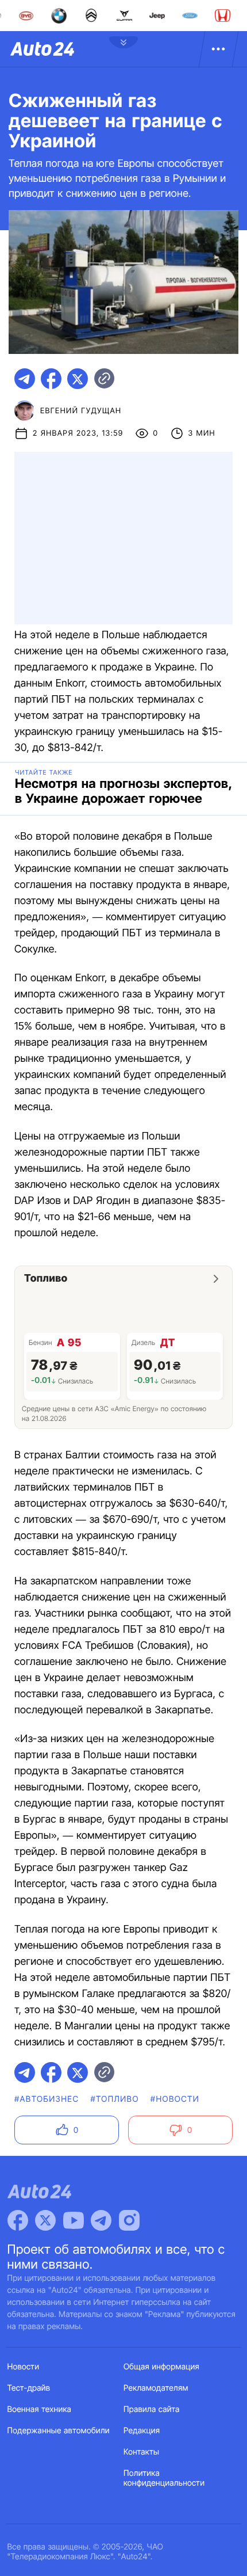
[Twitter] (45, 2220)
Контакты (141, 2452)
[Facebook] (18, 2220)
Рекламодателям (156, 2388)
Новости (24, 2367)
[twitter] (78, 379)
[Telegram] (101, 2220)
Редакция (142, 2431)
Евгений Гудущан (81, 411)
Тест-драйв (29, 2388)
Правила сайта (152, 2409)
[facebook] (51, 379)
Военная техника (40, 2409)
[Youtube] (74, 2220)
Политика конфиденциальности (164, 2478)
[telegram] (25, 379)
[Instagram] (129, 2220)
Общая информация (161, 2367)
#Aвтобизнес (47, 2099)
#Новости (175, 2099)
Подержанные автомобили (59, 2431)
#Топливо (114, 2099)
